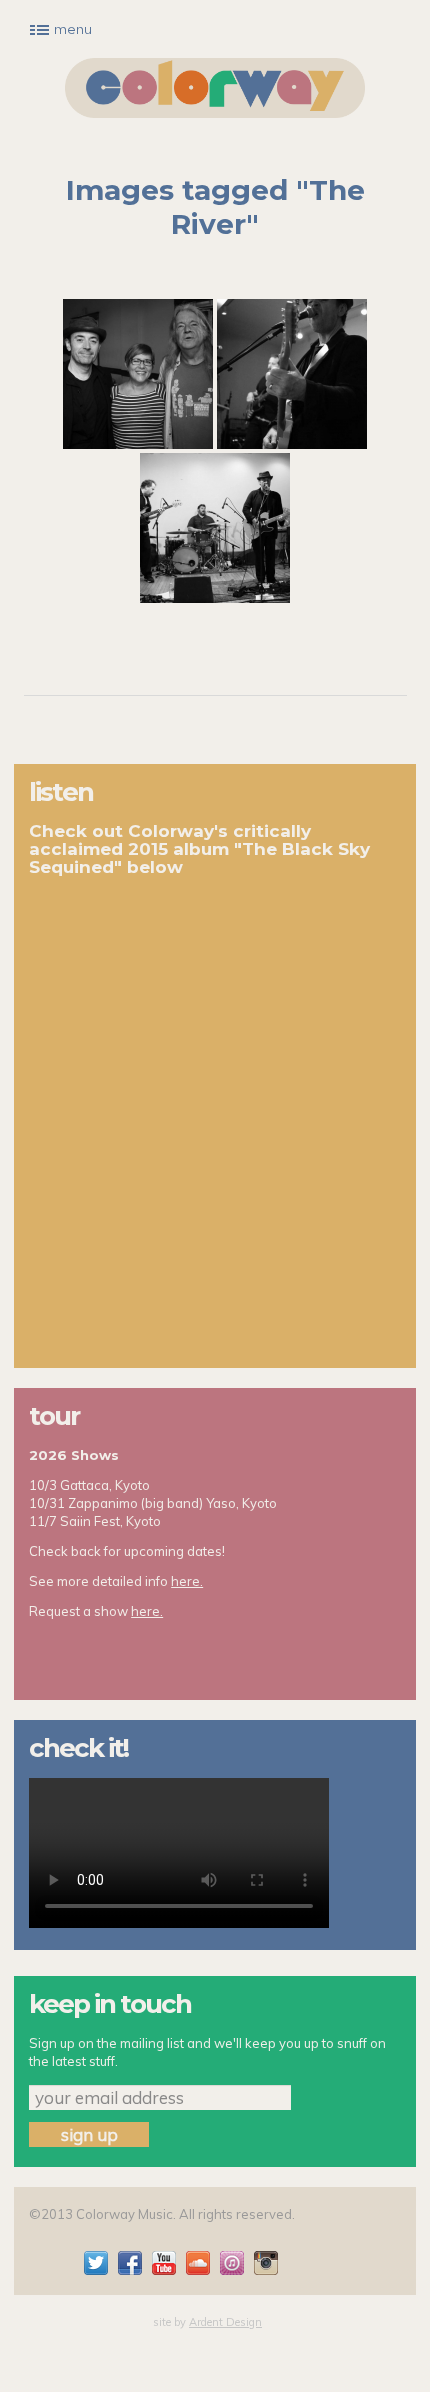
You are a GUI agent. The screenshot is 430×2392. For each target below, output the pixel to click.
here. (187, 1581)
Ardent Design (225, 2322)
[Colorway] (215, 88)
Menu (73, 29)
